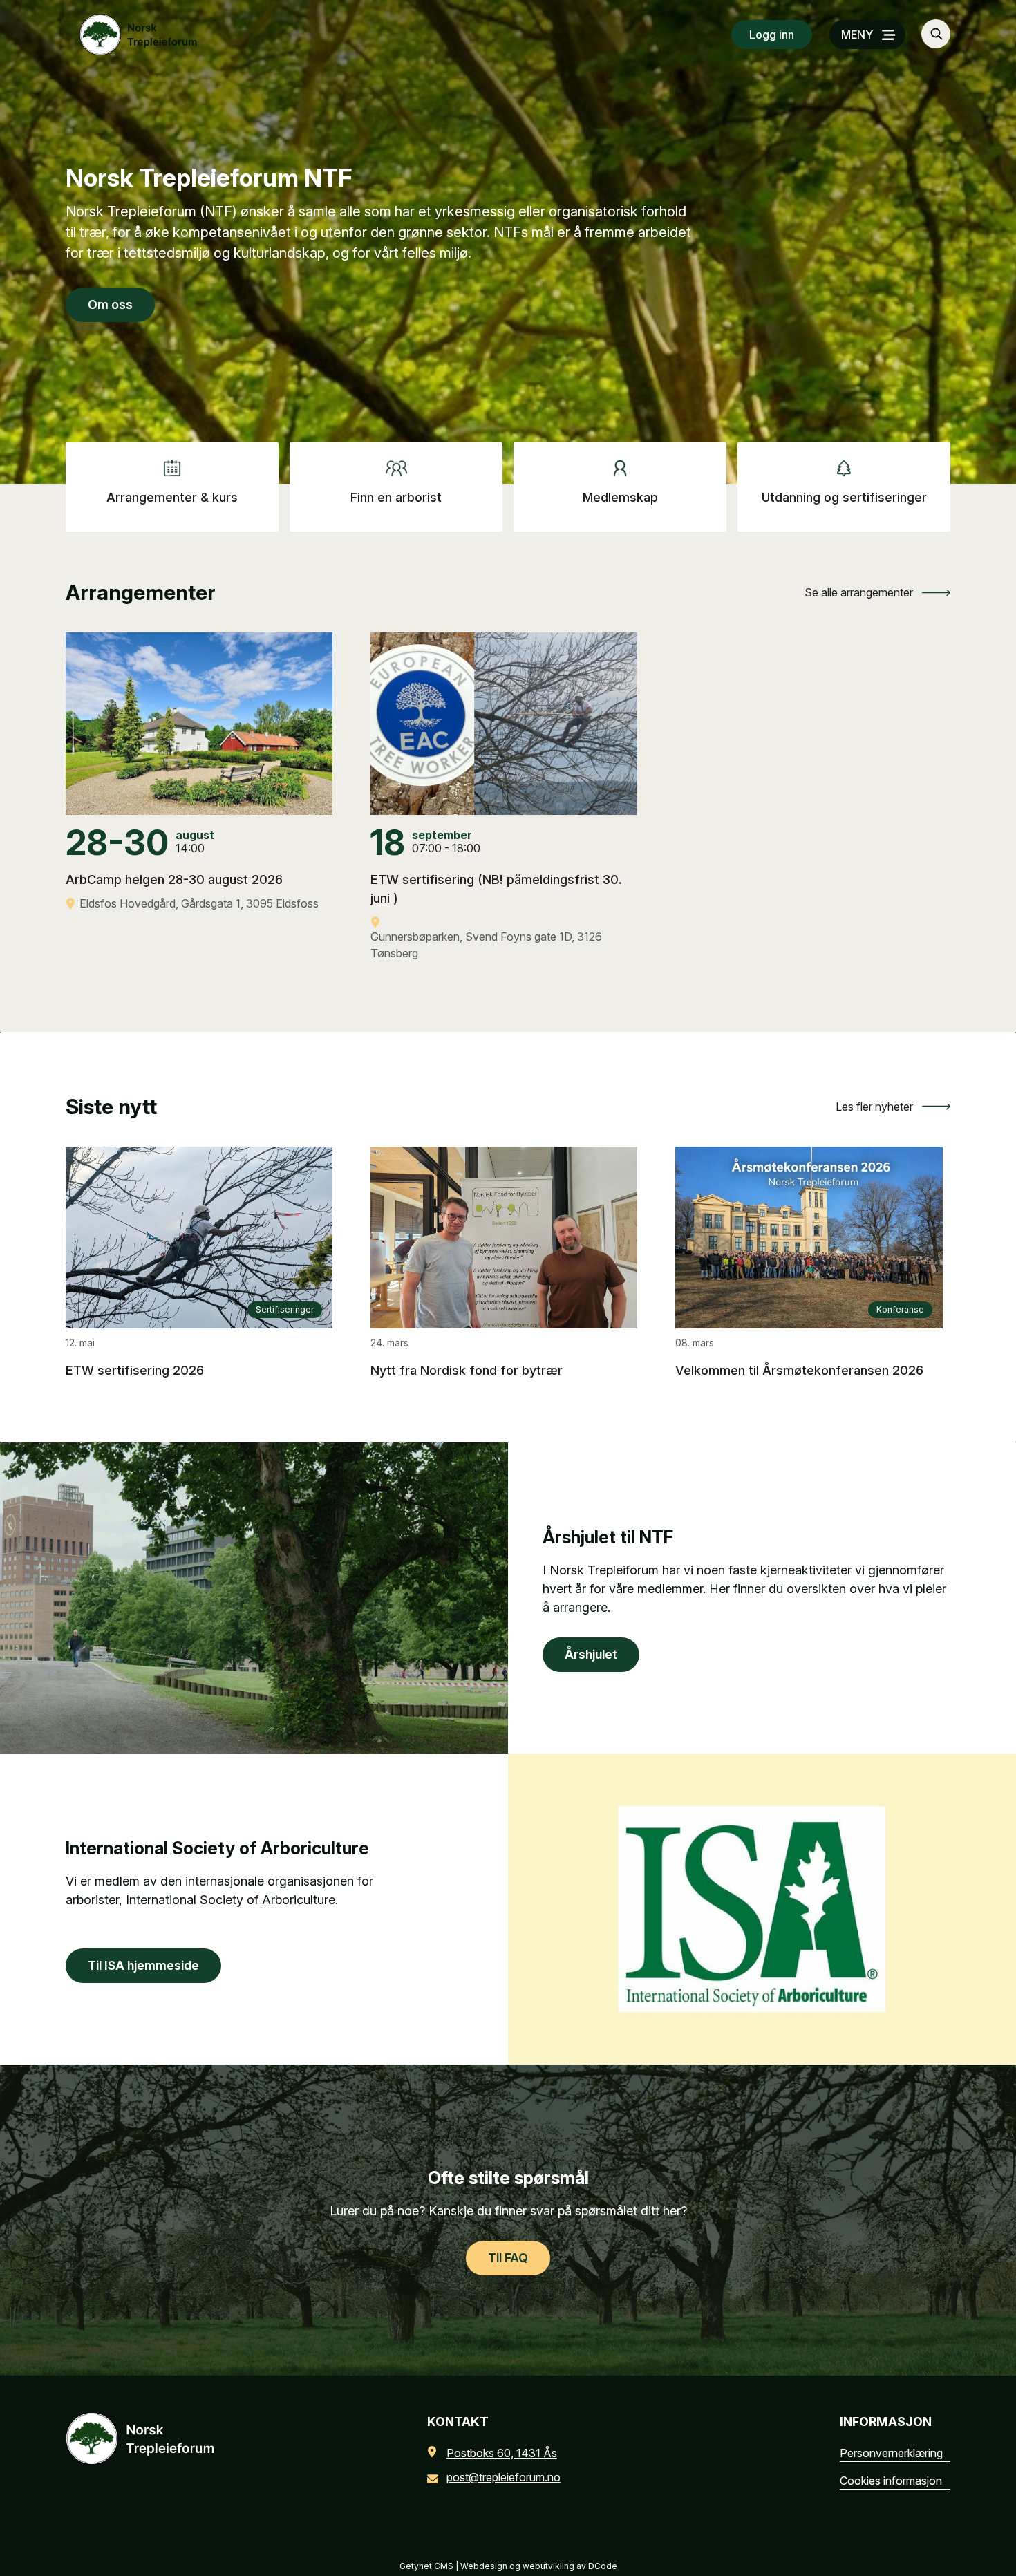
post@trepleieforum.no (504, 2477)
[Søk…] (936, 34)
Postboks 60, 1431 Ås (502, 2453)
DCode (603, 2566)
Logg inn (772, 35)
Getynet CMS (426, 2566)
